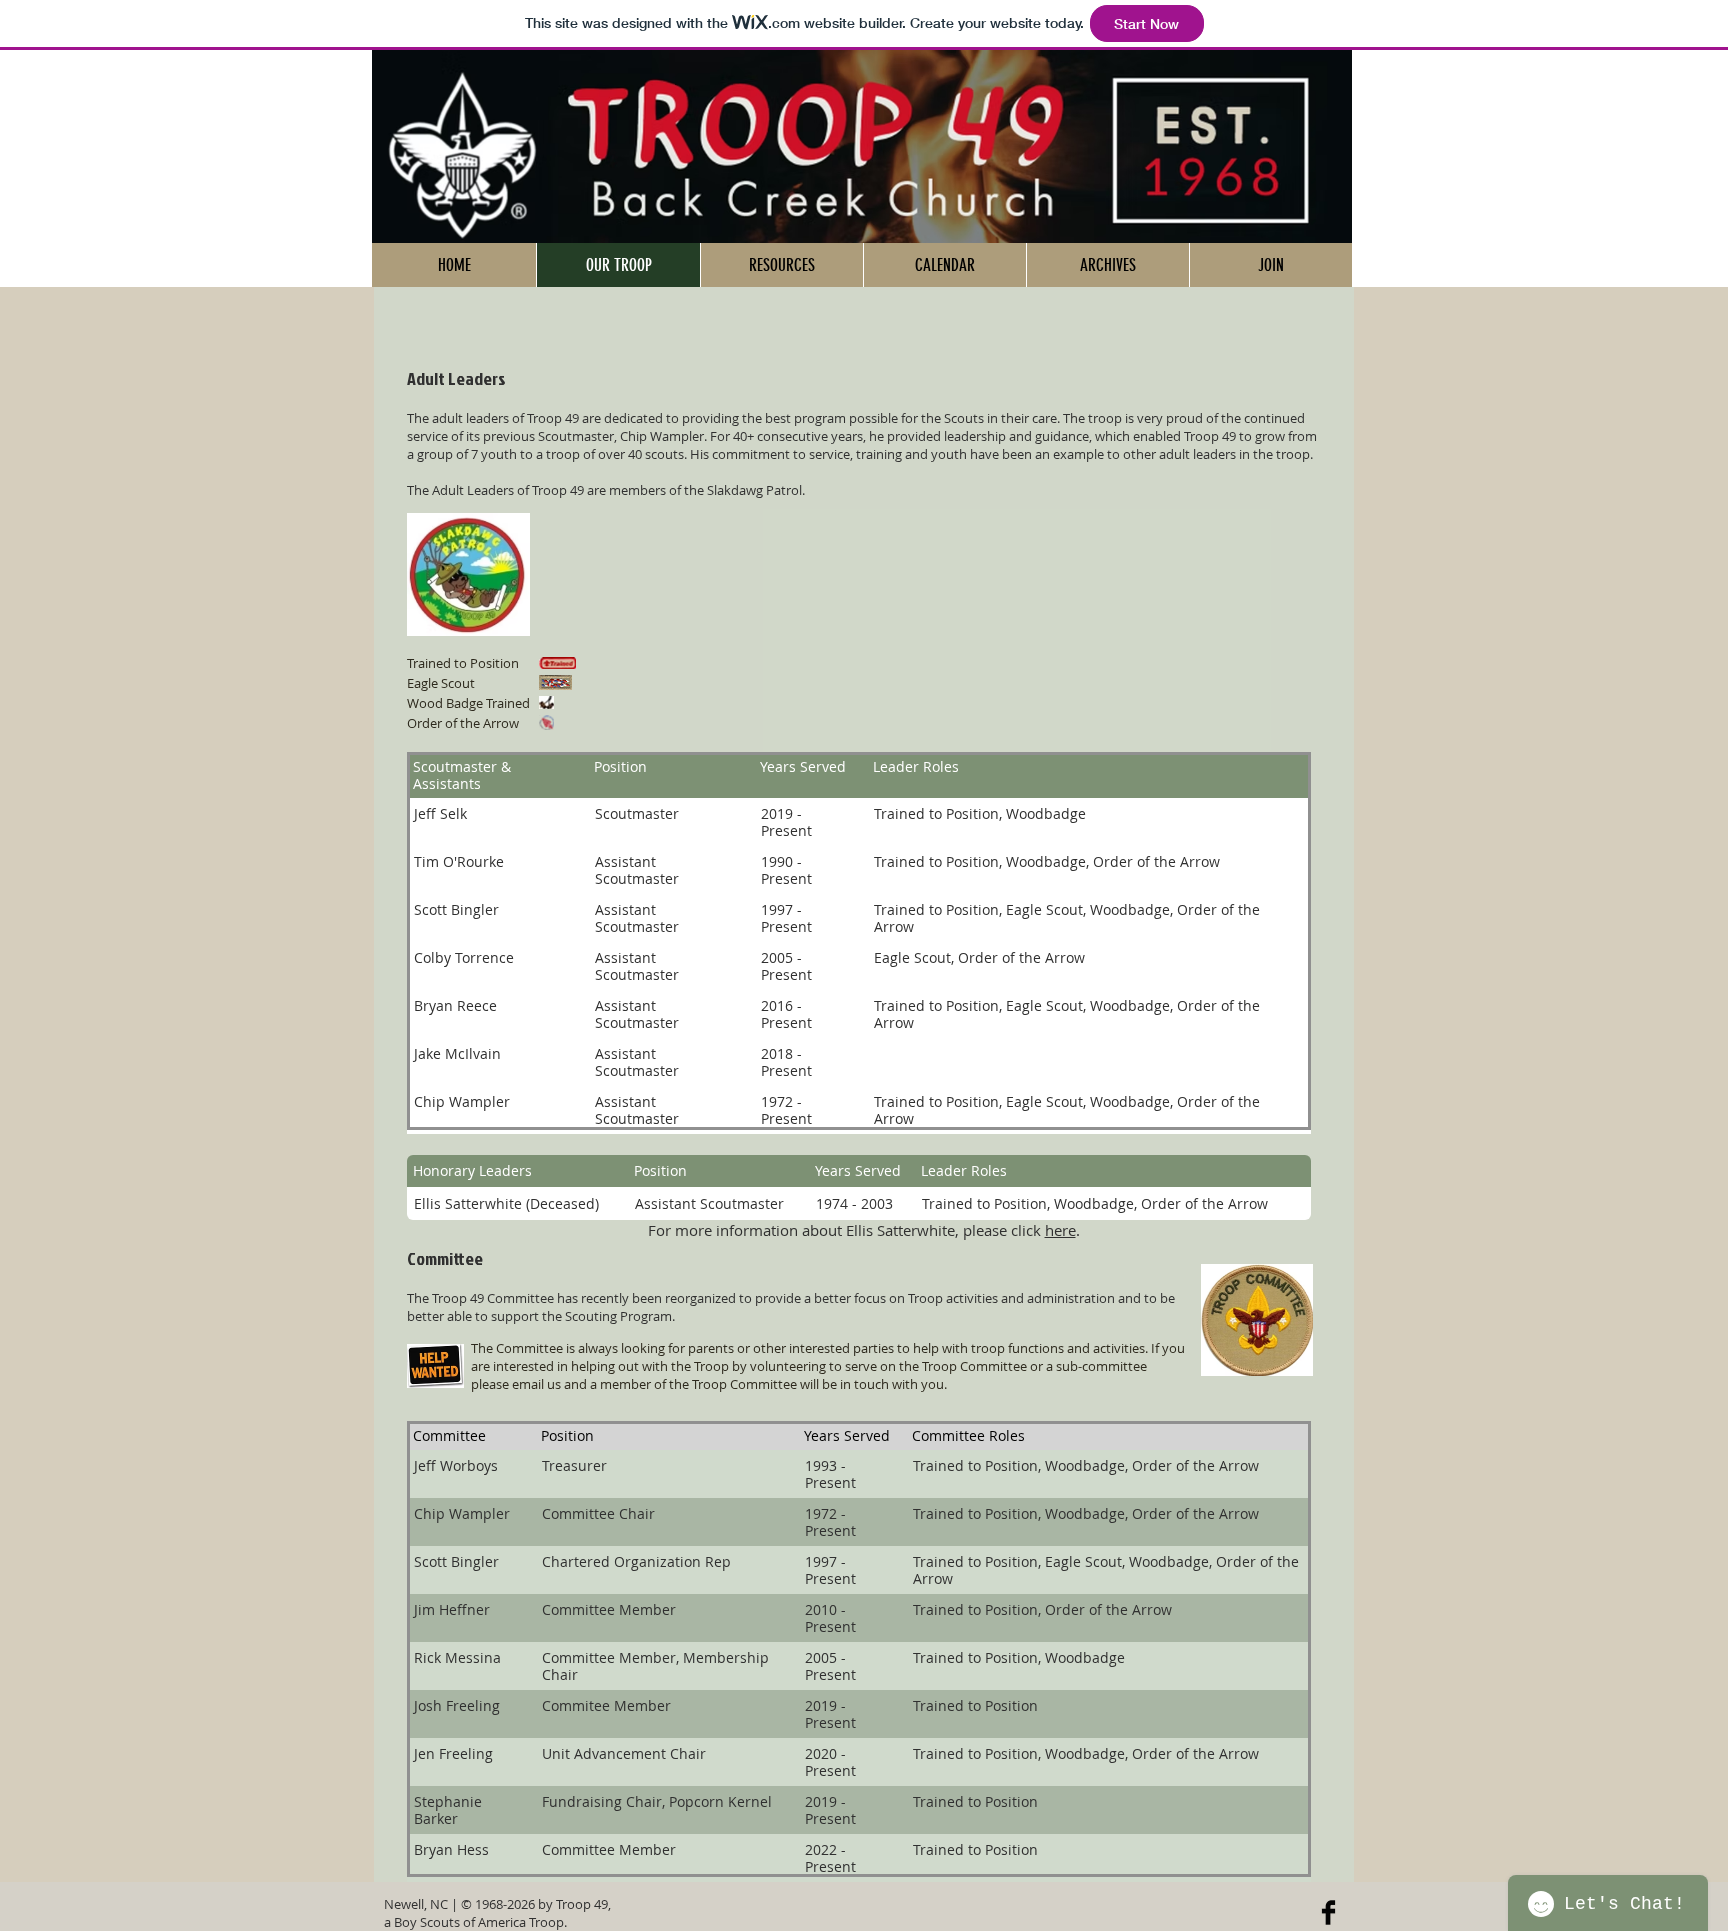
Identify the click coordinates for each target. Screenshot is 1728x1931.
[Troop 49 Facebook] (1328, 1912)
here (1060, 1230)
